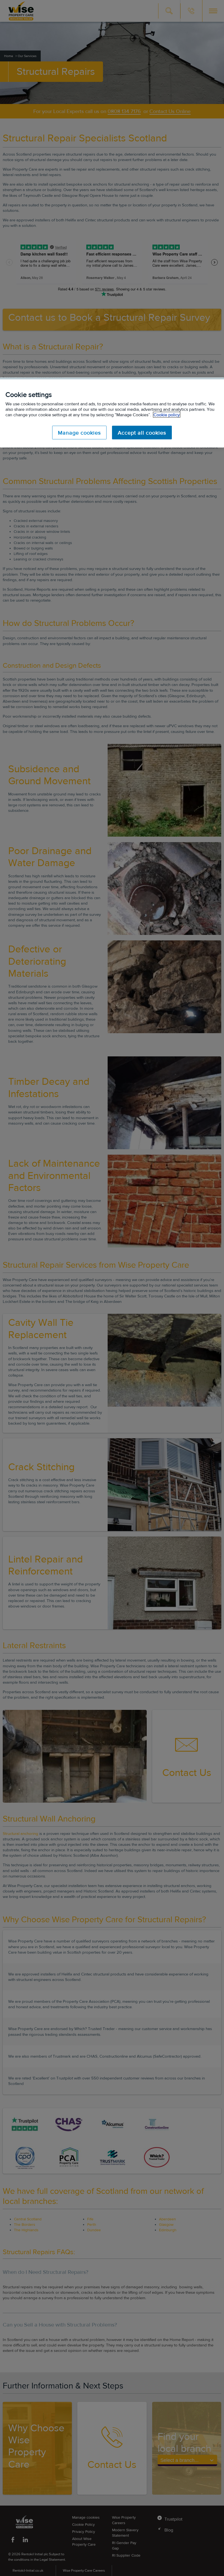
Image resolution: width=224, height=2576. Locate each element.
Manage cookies (79, 432)
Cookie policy (167, 415)
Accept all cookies (142, 432)
